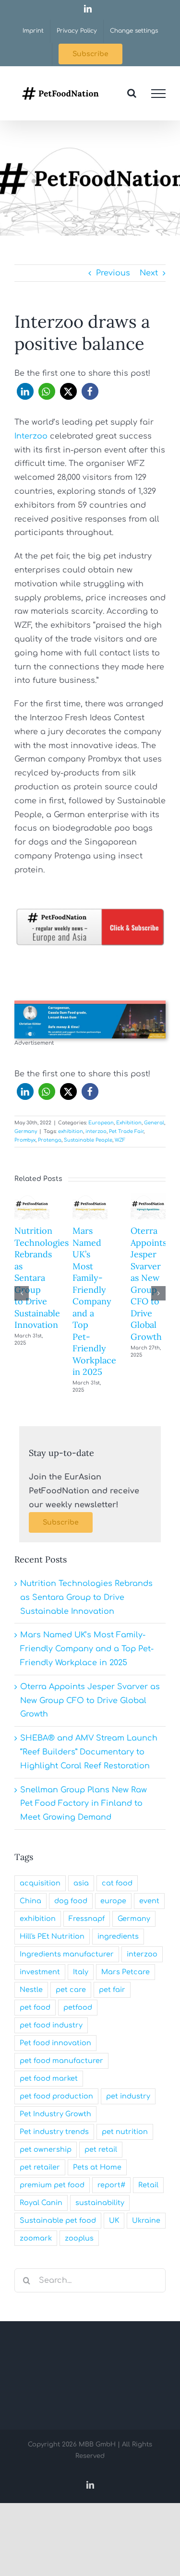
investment (40, 1972)
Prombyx (25, 1140)
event (149, 1901)
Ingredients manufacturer (67, 1954)
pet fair (112, 1990)
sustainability (100, 2203)
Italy (81, 1972)
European (101, 1123)
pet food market (49, 2078)
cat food (117, 1883)
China (30, 1901)
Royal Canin (41, 2203)
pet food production (56, 2096)
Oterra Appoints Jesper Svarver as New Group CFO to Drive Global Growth (149, 1283)
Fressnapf (87, 1919)
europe (113, 1901)
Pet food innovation (55, 2043)
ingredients (118, 1936)
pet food (35, 2007)
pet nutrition (125, 2132)
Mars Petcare (126, 1972)
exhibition (71, 1131)
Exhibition (129, 1123)
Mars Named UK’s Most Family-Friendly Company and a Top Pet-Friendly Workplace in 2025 (94, 1301)
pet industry (128, 2096)
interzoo (96, 1131)
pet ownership (46, 2149)
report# (111, 2185)
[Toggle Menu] (158, 94)
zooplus (79, 2238)
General (154, 1123)
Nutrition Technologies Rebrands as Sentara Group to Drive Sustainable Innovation (42, 1278)
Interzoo (31, 436)
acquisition (40, 1883)
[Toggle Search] (132, 93)
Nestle (31, 1990)
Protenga (50, 1140)
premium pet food (52, 2185)
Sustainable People (88, 1140)
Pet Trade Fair (126, 1131)
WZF (120, 1140)
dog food (71, 1901)
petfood (78, 2007)
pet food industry (51, 2025)
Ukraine (146, 2220)
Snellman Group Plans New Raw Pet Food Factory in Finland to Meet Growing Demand (84, 1804)
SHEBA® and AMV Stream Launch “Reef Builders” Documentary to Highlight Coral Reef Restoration (89, 1752)
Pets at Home (97, 2167)
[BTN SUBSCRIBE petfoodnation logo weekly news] (90, 911)
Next (149, 273)
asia (81, 1883)
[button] (25, 391)
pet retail (101, 2149)
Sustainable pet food (58, 2220)
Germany (26, 1131)
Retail (148, 2185)
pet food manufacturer (61, 2061)
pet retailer (40, 2167)
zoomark (36, 2238)
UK (114, 2220)
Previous (113, 273)
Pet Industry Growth (55, 2114)
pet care (71, 1990)
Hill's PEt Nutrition (52, 1936)
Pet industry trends (54, 2132)
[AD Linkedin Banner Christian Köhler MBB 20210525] (90, 1004)
